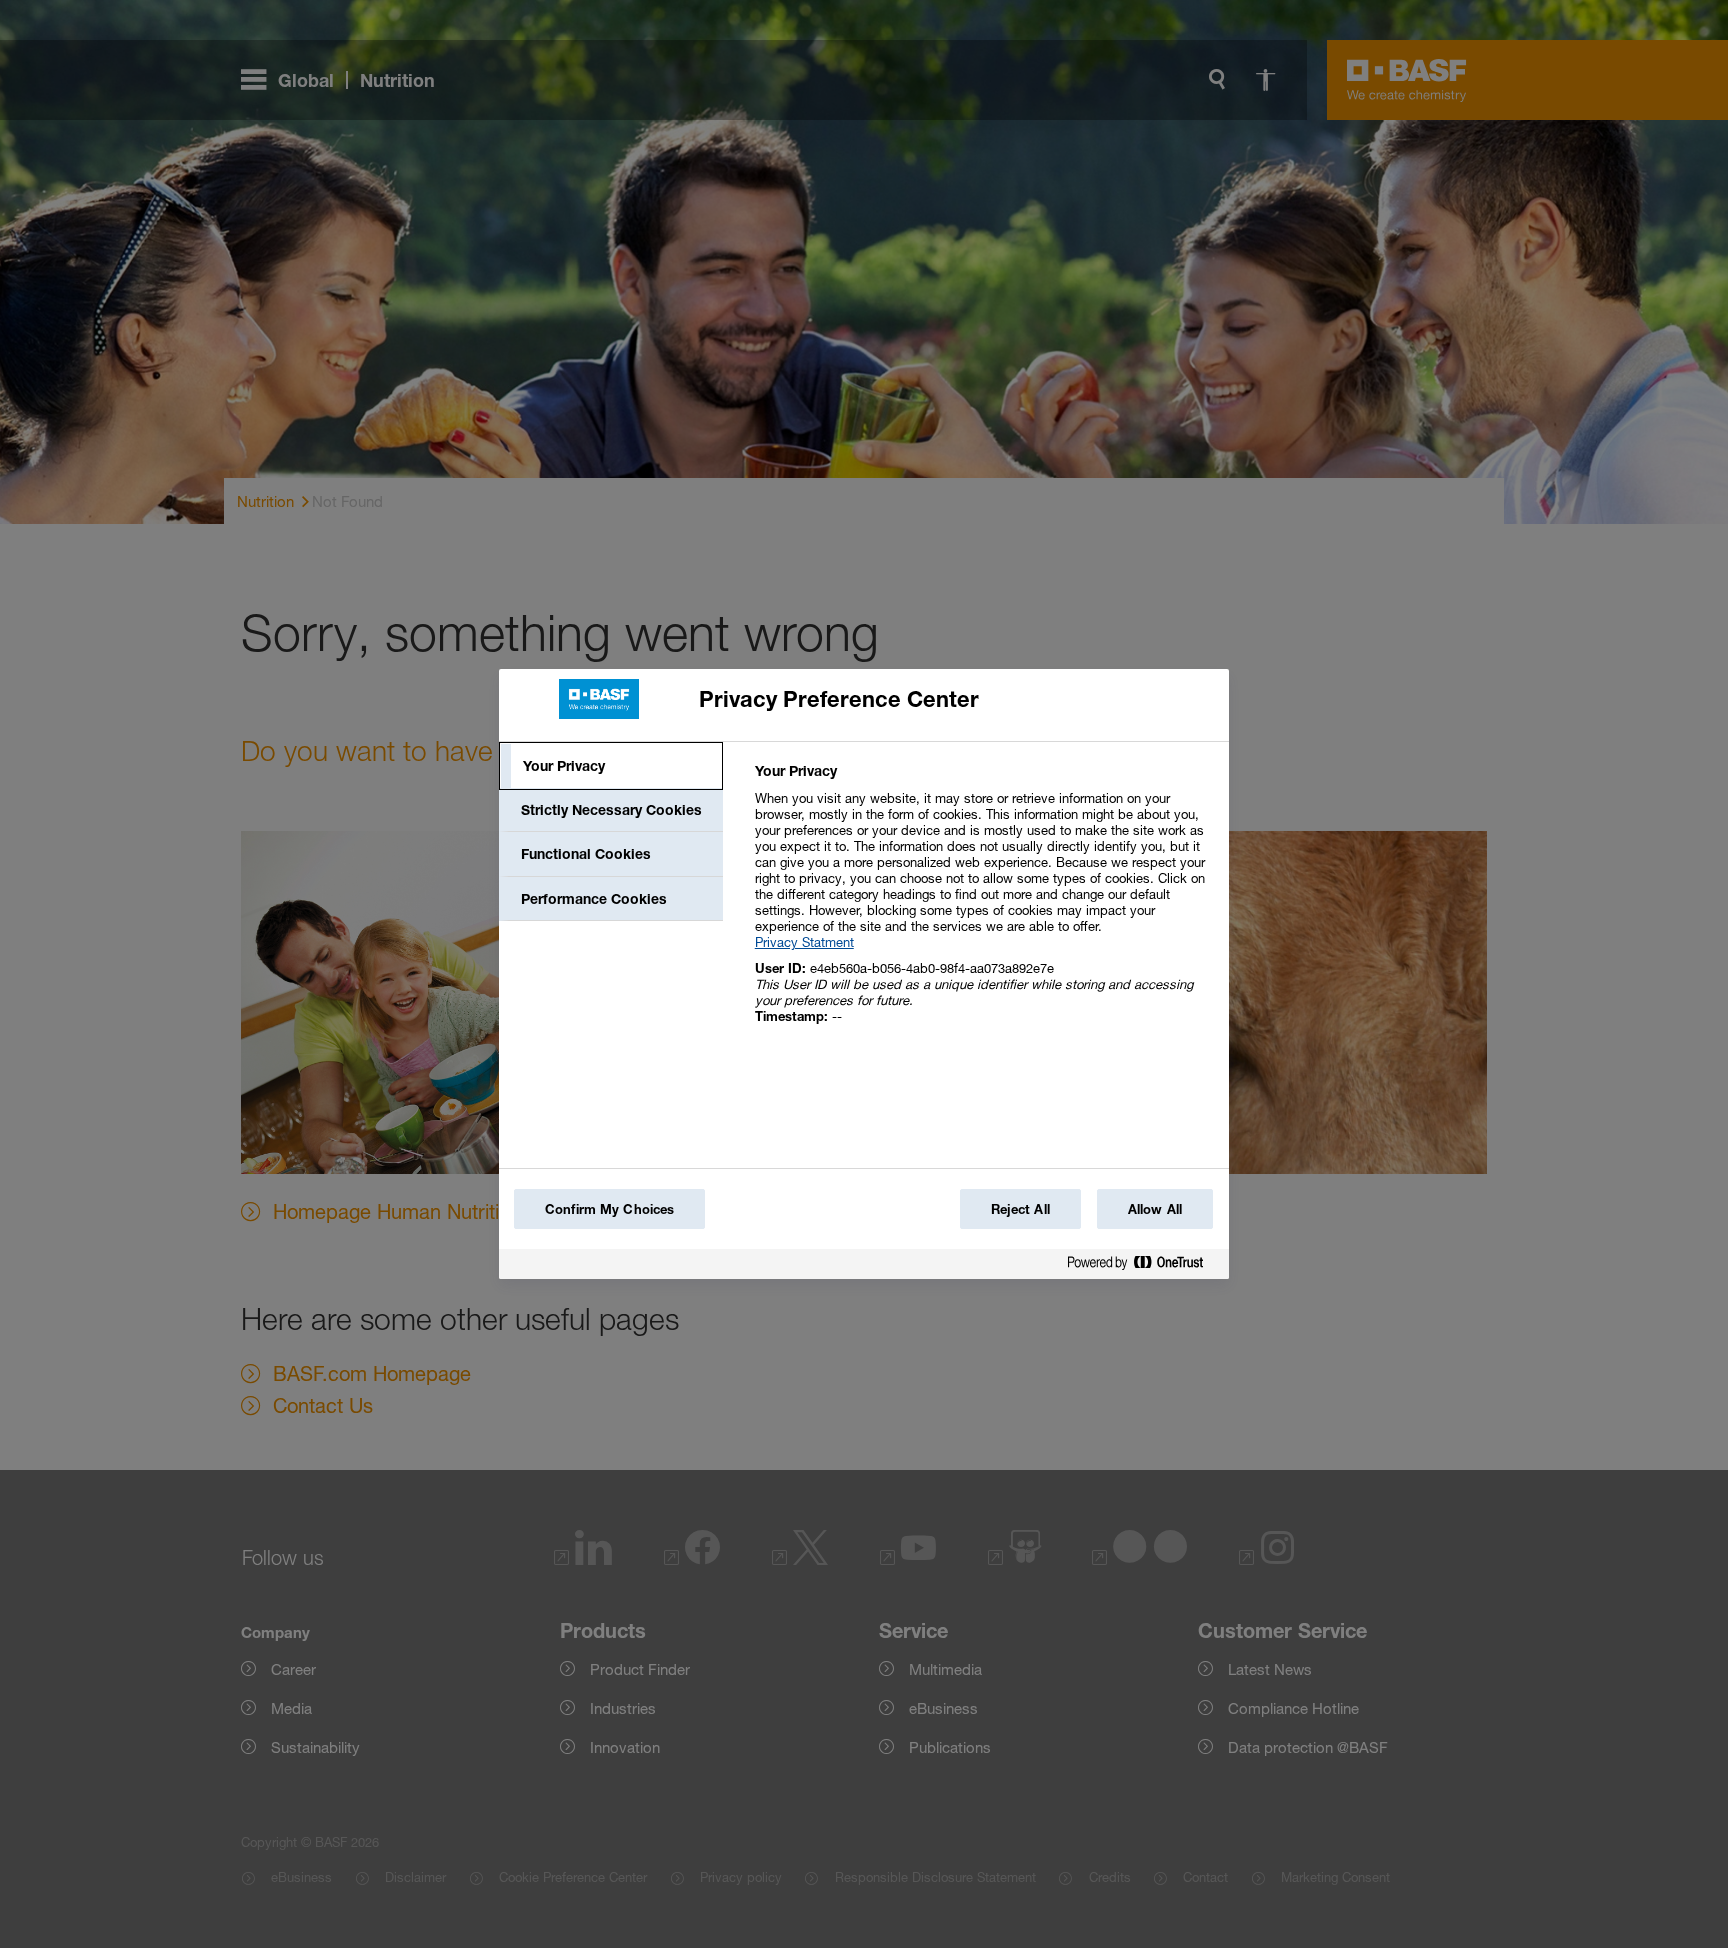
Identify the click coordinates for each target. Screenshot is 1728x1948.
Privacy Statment (804, 942)
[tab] (611, 766)
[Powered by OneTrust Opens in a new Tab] (1143, 1266)
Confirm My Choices (609, 1209)
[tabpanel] (983, 904)
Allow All (1155, 1209)
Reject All (1020, 1209)
